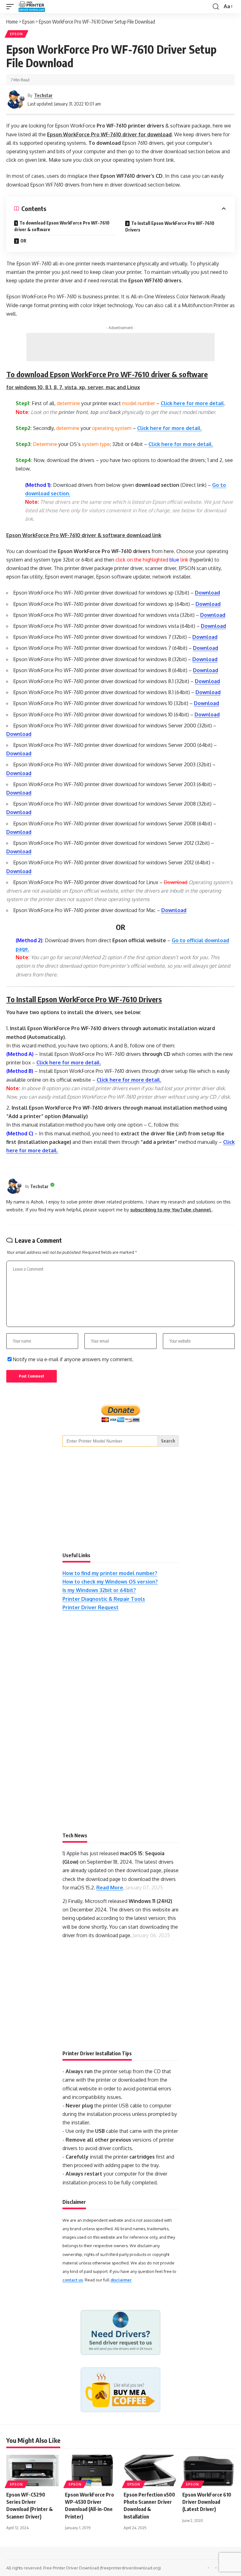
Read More (110, 1888)
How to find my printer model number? (110, 1573)
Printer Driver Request (91, 1607)
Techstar (43, 95)
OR (23, 241)
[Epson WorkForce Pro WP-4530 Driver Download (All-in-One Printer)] (91, 2470)
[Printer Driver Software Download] (37, 7)
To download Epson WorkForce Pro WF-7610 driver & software (62, 226)
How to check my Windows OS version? (110, 1582)
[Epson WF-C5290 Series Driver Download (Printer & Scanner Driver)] (32, 2470)
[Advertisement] (120, 347)
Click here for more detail (192, 403)
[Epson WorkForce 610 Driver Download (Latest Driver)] (209, 2470)
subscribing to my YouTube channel (171, 1209)
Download (207, 593)
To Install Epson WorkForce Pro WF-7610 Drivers (170, 226)
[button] (12, 7)
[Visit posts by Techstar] (16, 100)
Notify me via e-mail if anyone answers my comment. (73, 1359)
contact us (73, 2280)
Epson (16, 34)
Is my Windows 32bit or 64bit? (99, 1590)
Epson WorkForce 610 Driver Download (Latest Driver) (207, 2502)
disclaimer (121, 2280)
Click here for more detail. (169, 428)
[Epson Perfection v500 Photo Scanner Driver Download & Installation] (150, 2470)
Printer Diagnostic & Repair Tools (104, 1599)
